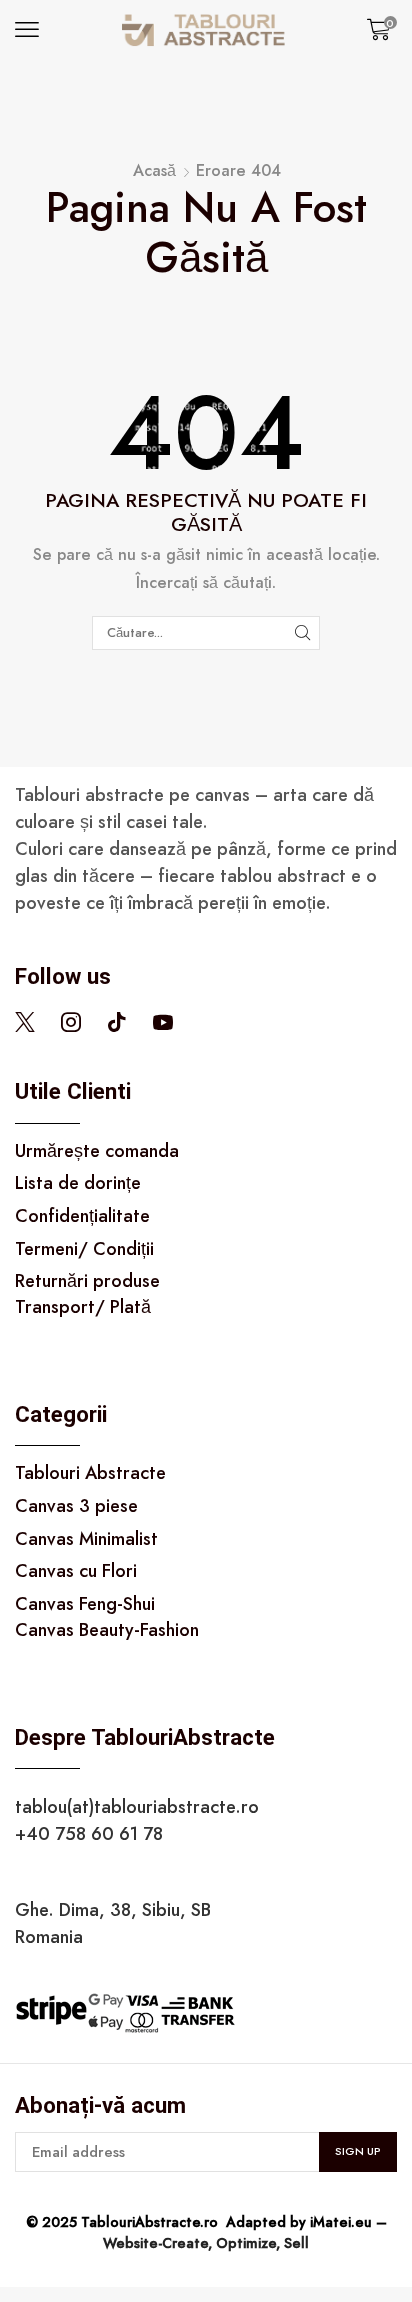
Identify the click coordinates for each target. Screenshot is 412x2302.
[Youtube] (163, 1022)
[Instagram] (71, 1022)
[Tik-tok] (117, 1022)
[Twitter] (25, 1022)
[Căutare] (303, 633)
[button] (27, 30)
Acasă (154, 171)
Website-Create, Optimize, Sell (206, 2243)
